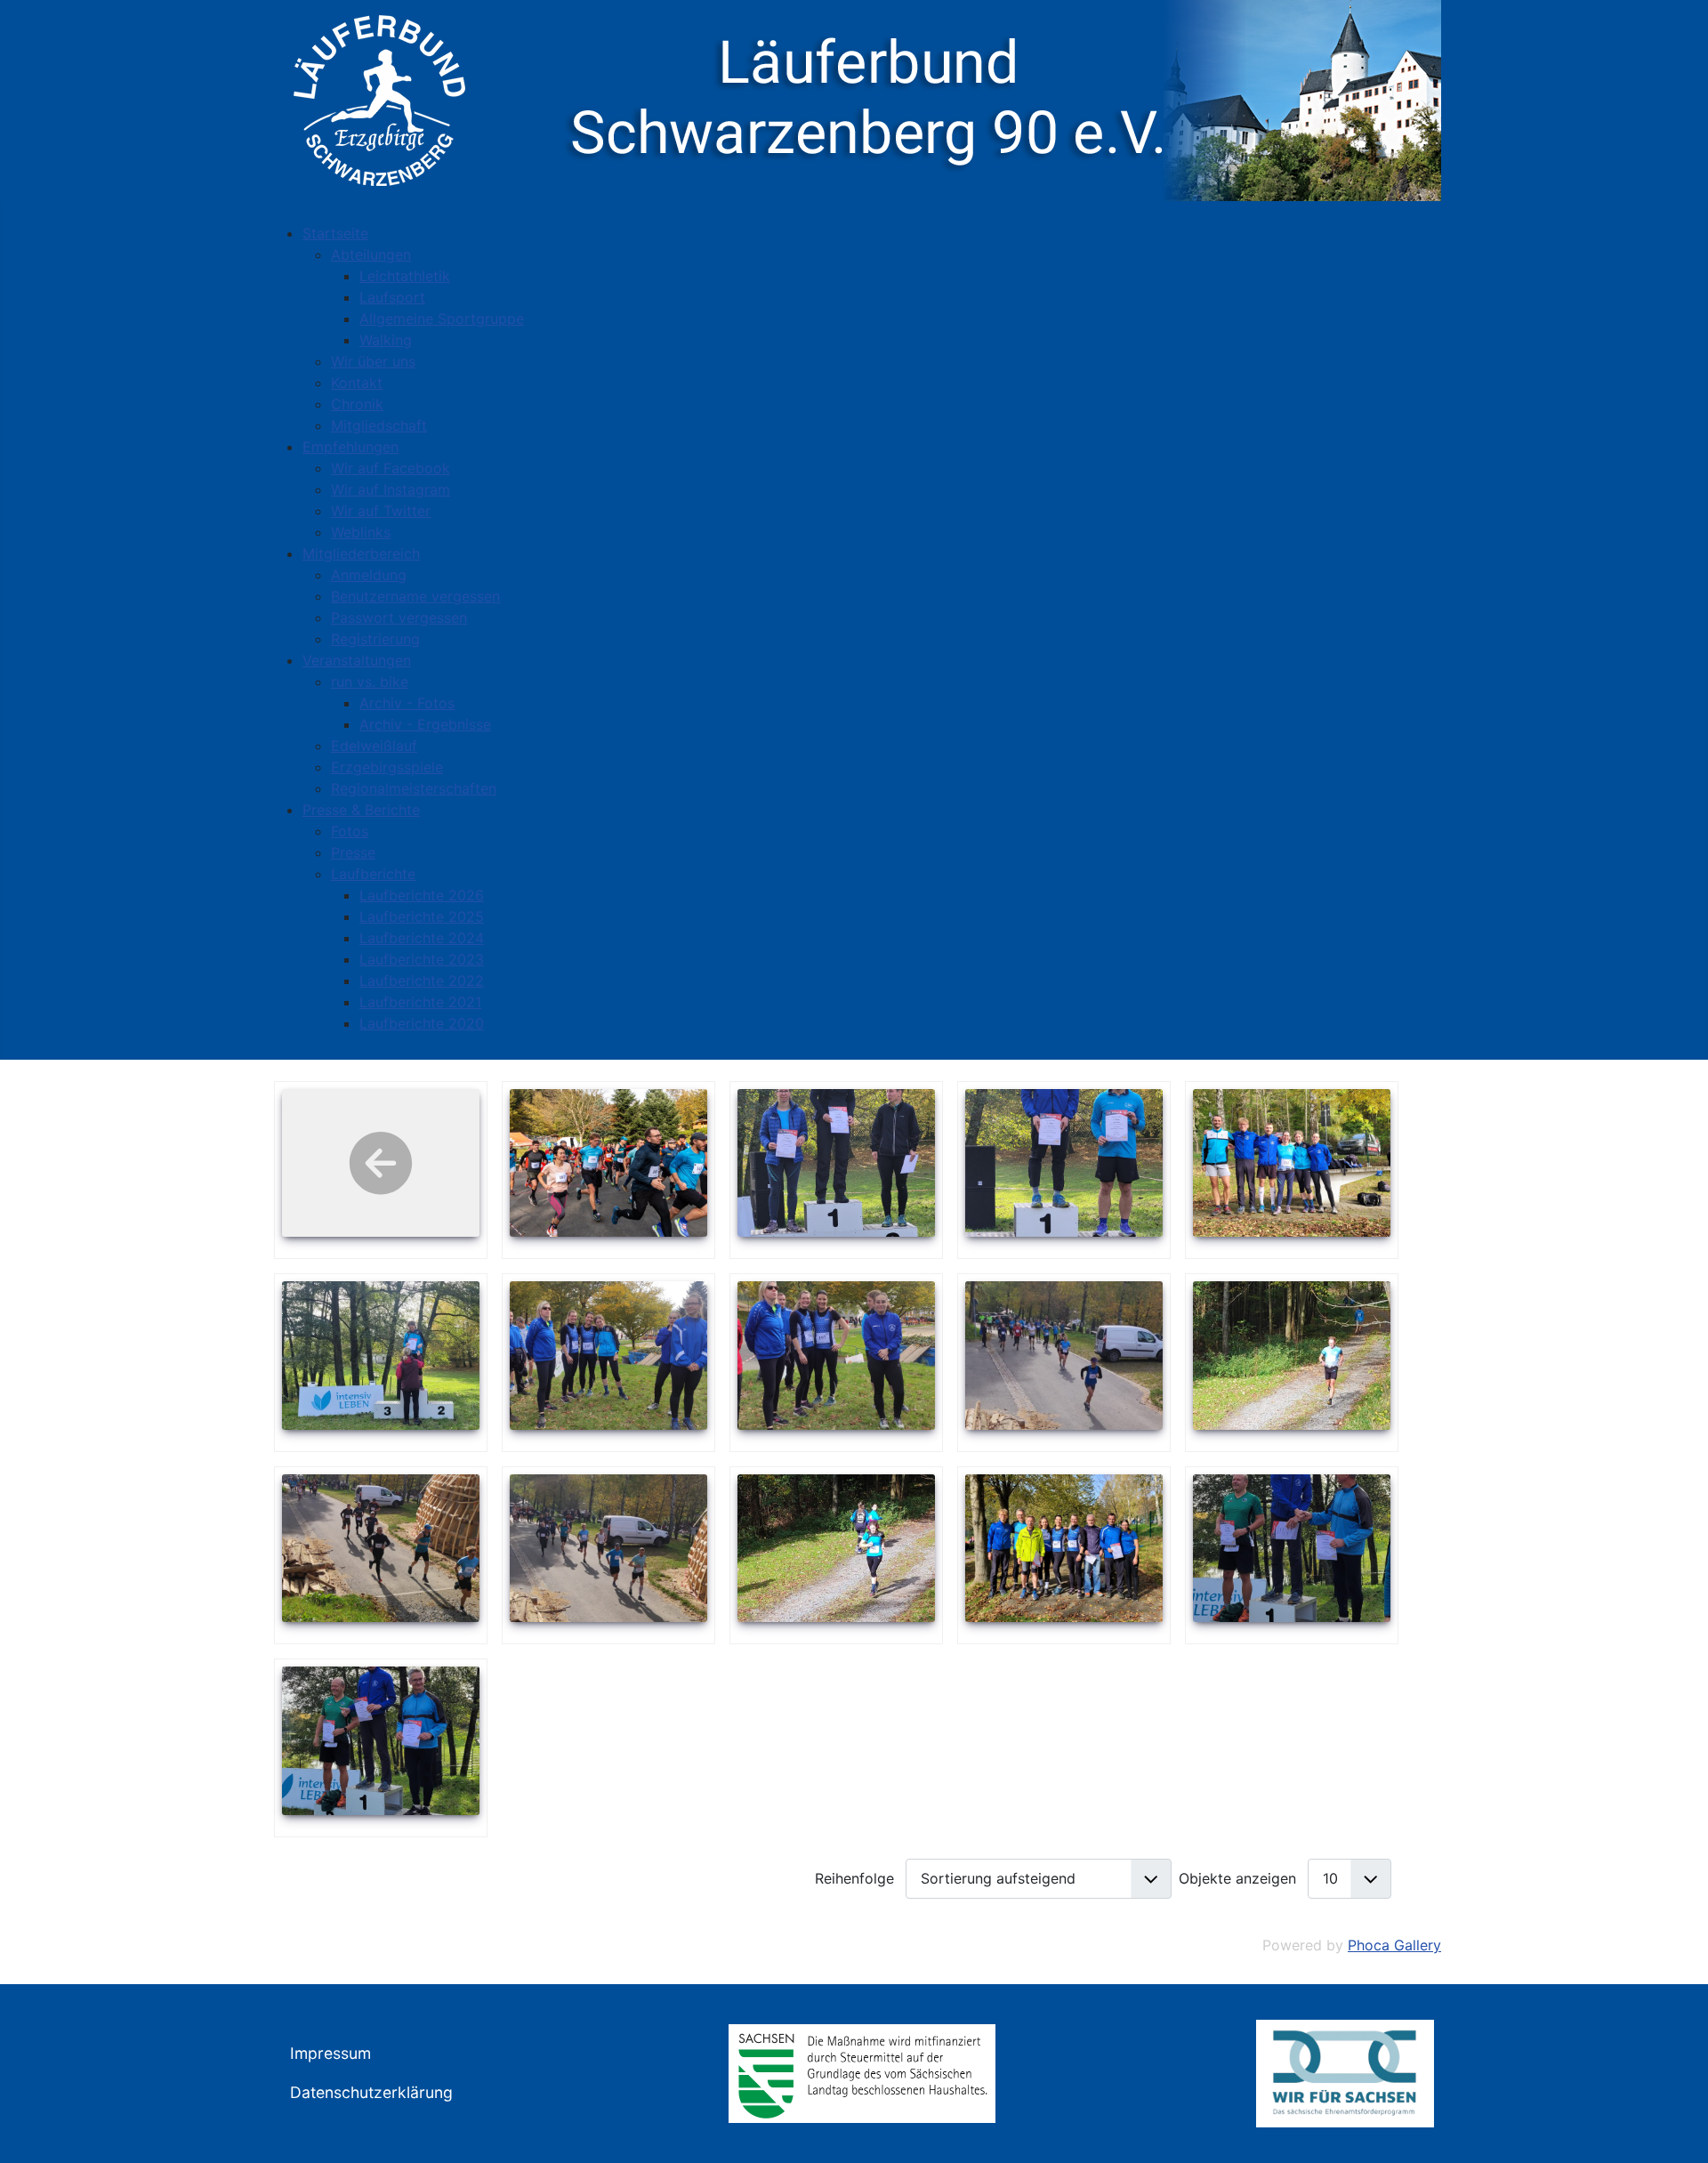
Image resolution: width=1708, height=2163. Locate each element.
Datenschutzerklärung (371, 2092)
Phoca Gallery (1394, 1945)
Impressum (330, 2053)
